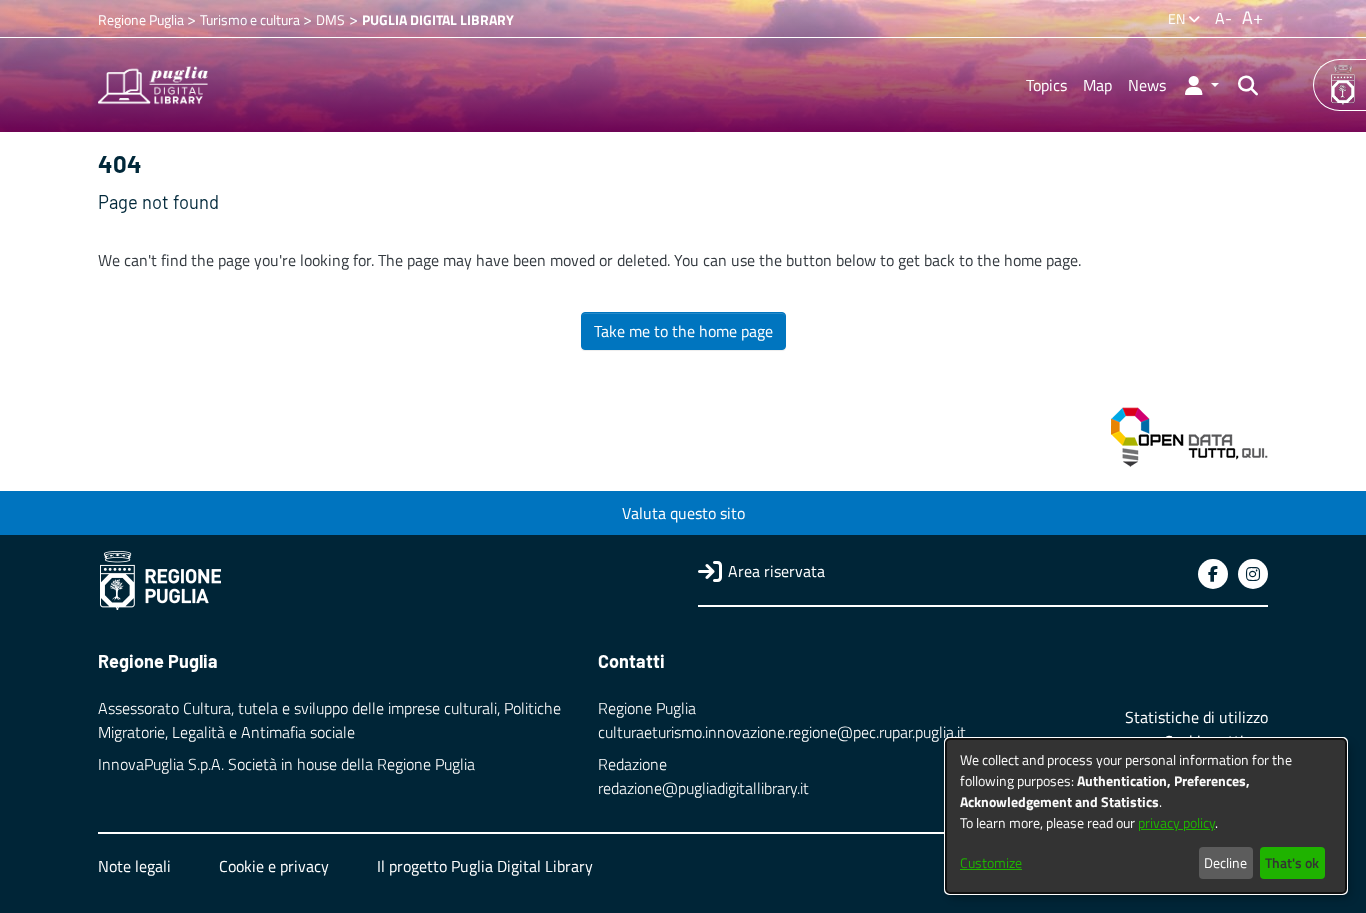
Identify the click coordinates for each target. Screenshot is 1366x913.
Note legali (134, 866)
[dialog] (1146, 816)
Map (1097, 85)
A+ (1252, 17)
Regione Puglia (142, 19)
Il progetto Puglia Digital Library (485, 866)
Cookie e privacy (274, 866)
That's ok (1292, 862)
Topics (1046, 85)
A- (1223, 18)
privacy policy (1176, 822)
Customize (991, 862)
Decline (1225, 862)
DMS (330, 19)
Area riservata (776, 571)
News (1147, 85)
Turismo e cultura (251, 19)
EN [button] (1178, 18)
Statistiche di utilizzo (1196, 717)
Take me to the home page (683, 331)
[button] (1200, 85)
